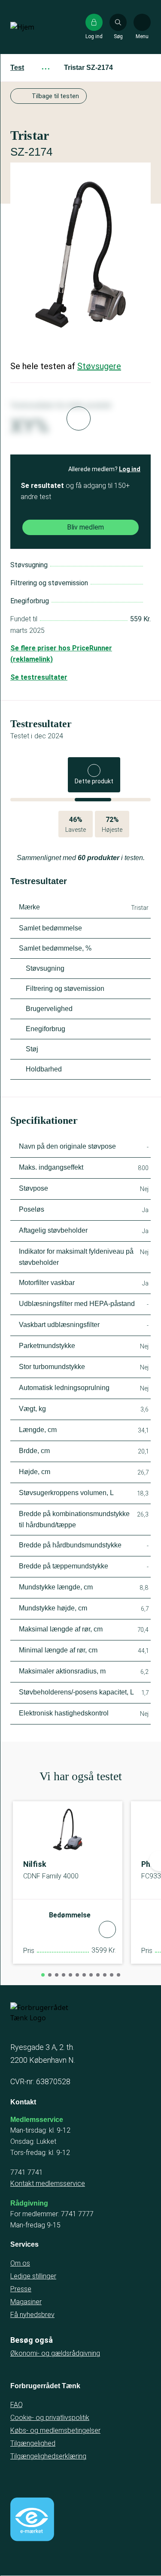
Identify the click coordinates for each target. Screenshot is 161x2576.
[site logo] (38, 27)
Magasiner (26, 2302)
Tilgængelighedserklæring (48, 2456)
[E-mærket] (32, 2519)
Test (17, 68)
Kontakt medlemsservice (48, 2183)
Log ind (130, 469)
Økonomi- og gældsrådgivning (55, 2353)
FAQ (17, 2405)
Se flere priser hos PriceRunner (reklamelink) (61, 654)
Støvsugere (99, 366)
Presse (21, 2289)
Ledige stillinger (33, 2276)
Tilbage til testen (55, 96)
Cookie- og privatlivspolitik (50, 2418)
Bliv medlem (85, 527)
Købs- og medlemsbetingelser (55, 2430)
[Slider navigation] (43, 1975)
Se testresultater (39, 677)
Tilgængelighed (33, 2443)
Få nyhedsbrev (32, 2315)
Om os (20, 2263)
